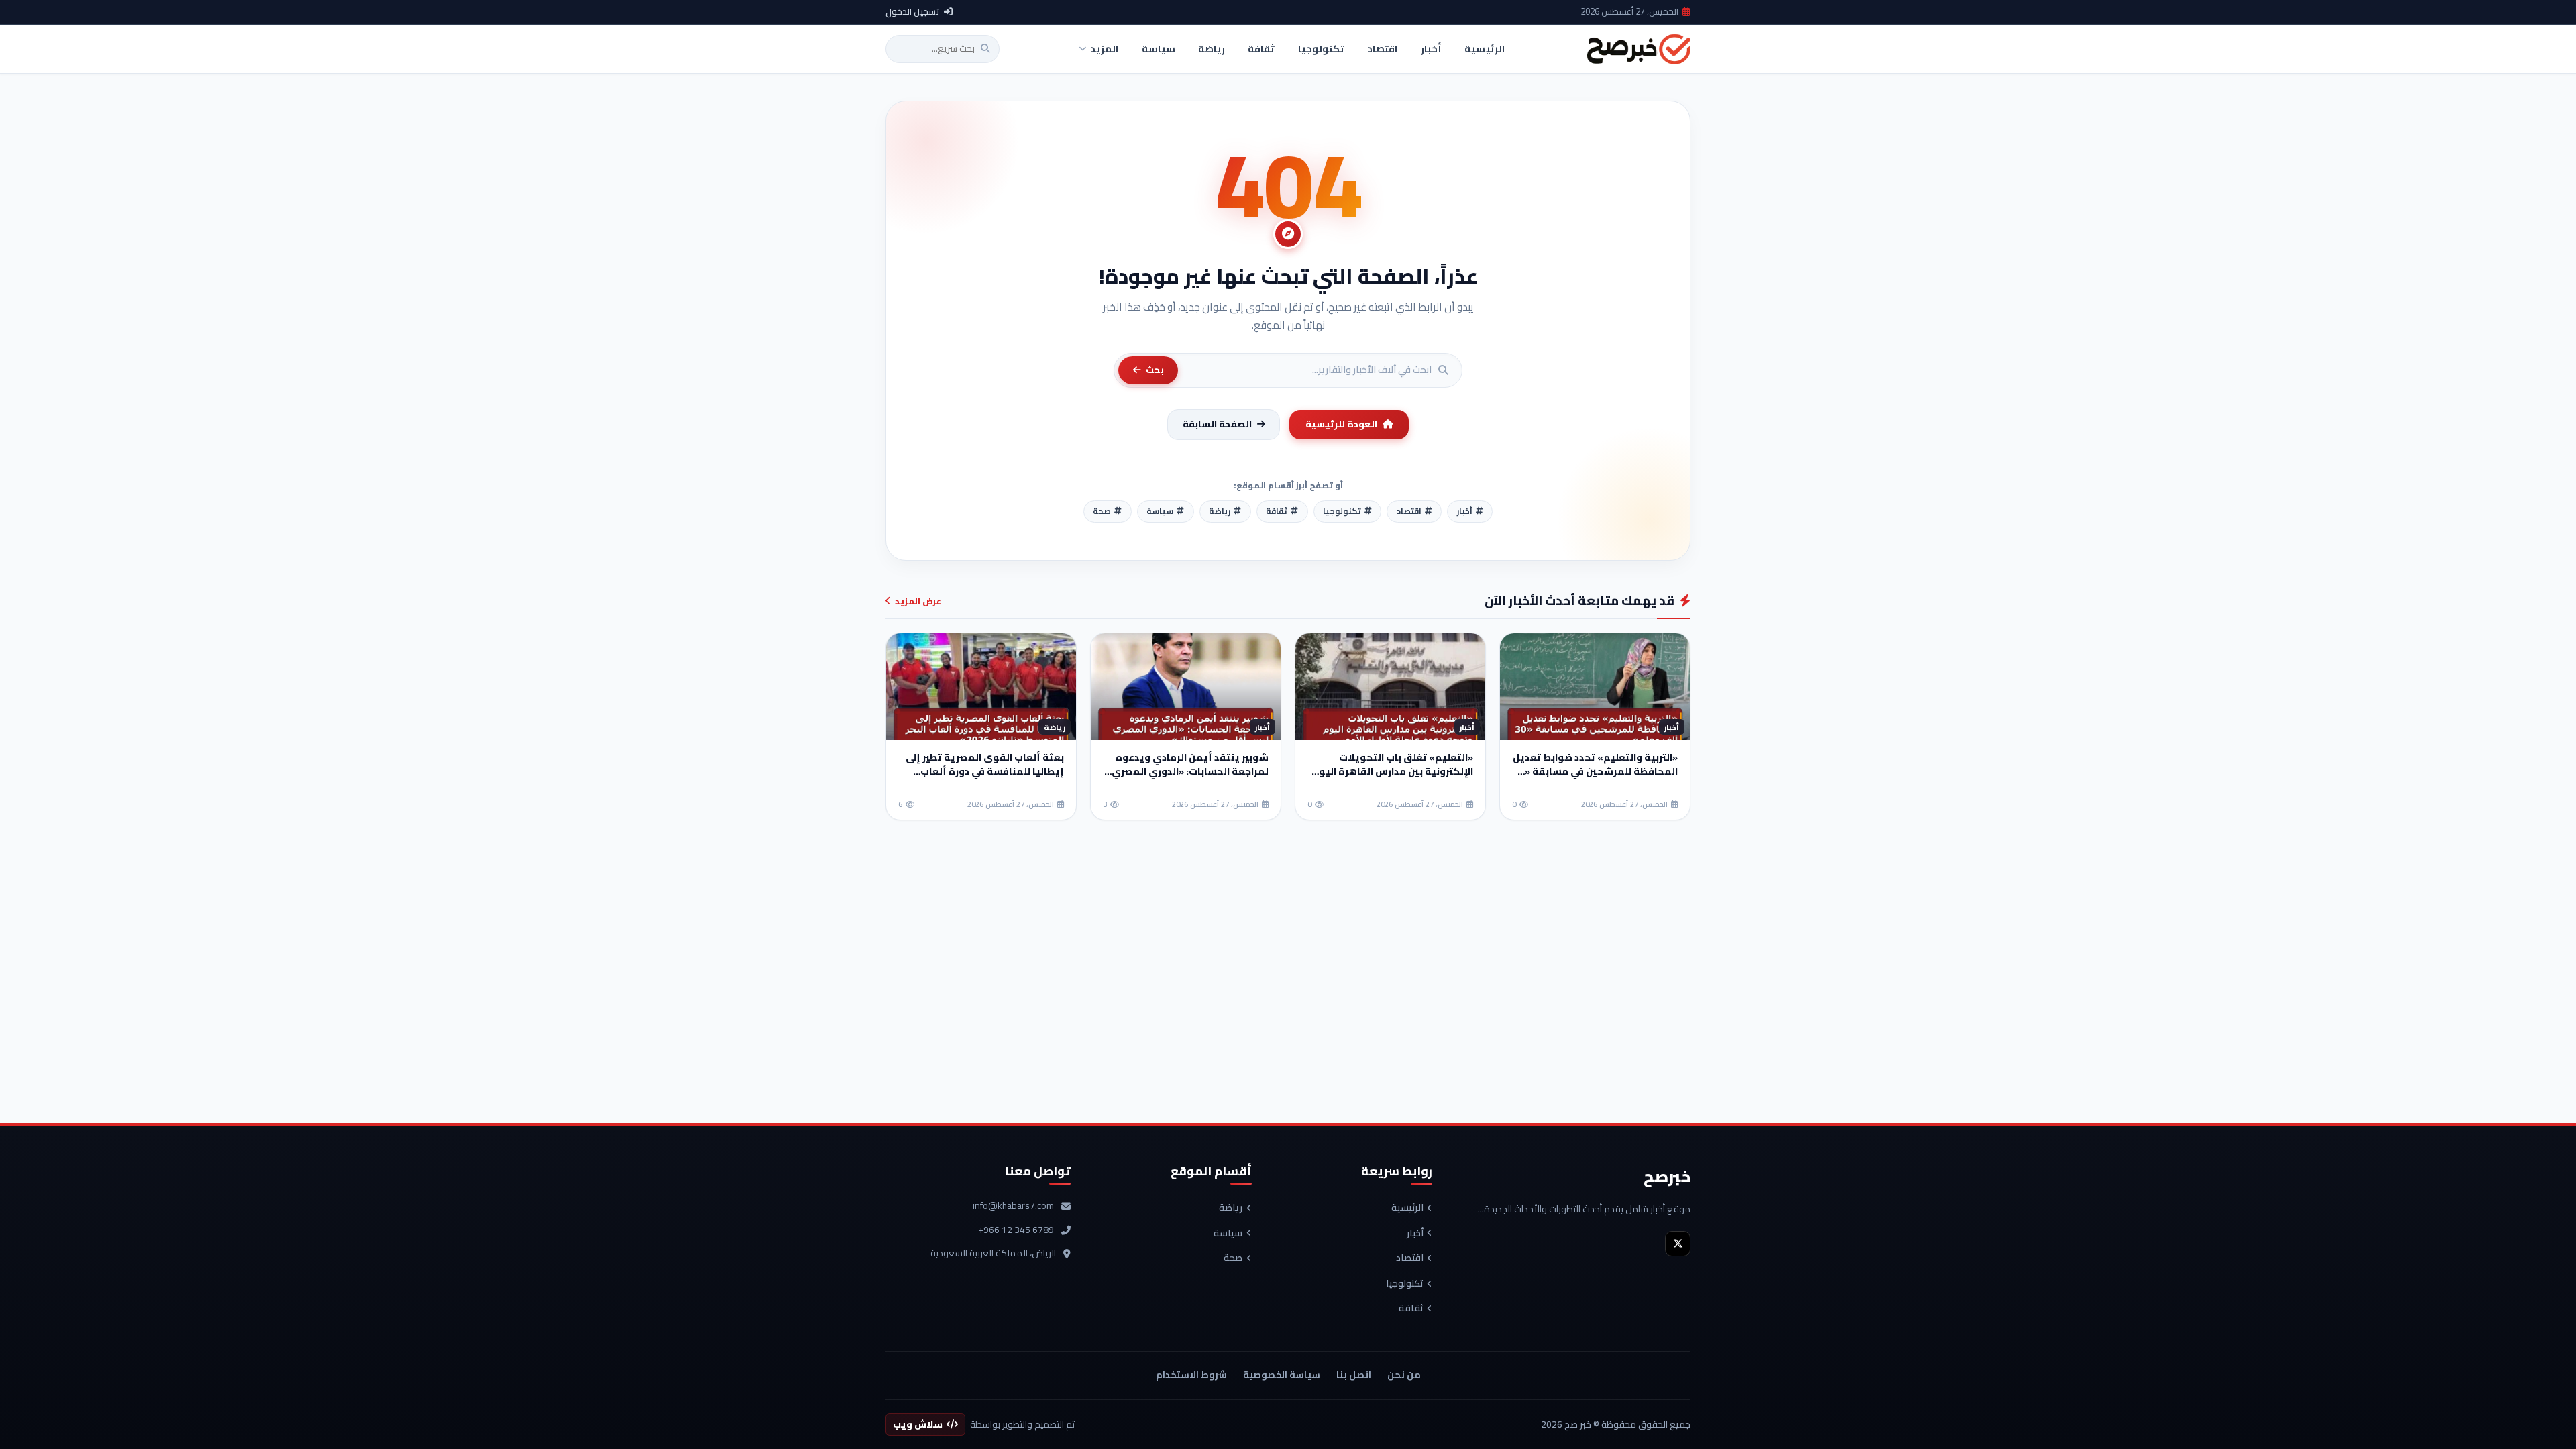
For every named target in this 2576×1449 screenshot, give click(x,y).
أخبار (1415, 1234)
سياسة (1228, 1234)
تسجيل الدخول (913, 12)
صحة (1233, 1258)
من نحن (1404, 1375)
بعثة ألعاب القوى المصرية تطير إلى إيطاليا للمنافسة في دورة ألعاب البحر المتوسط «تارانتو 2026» (985, 771)
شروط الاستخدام (1191, 1375)
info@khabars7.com (1013, 1206)
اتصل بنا (1354, 1375)
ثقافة (1411, 1309)
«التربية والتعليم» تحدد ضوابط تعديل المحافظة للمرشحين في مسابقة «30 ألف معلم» (1595, 771)
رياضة (1231, 1208)
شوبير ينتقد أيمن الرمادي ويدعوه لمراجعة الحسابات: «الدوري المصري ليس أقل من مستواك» (1190, 771)
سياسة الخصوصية (1282, 1375)
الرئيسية (1407, 1208)
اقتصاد (1410, 1258)
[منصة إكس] (1678, 1244)
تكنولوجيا (1405, 1284)
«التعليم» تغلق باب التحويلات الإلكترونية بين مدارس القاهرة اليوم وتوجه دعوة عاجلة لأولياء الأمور (1393, 771)
